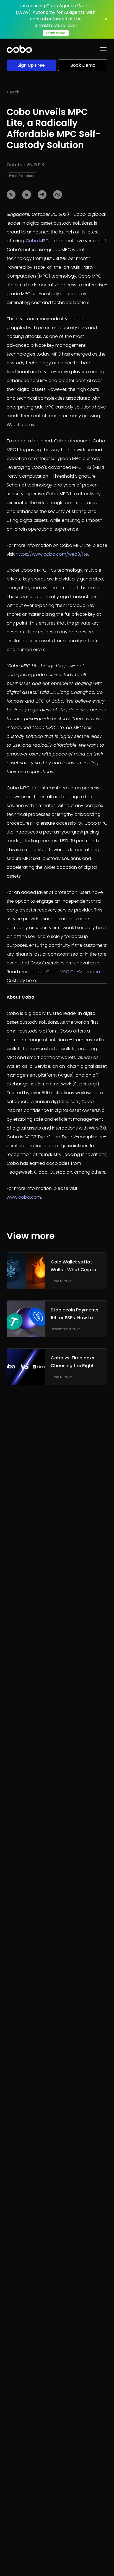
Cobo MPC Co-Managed (73, 972)
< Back (13, 92)
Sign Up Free (31, 65)
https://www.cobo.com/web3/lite (52, 554)
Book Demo (83, 65)
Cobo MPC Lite (41, 241)
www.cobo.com (24, 1197)
